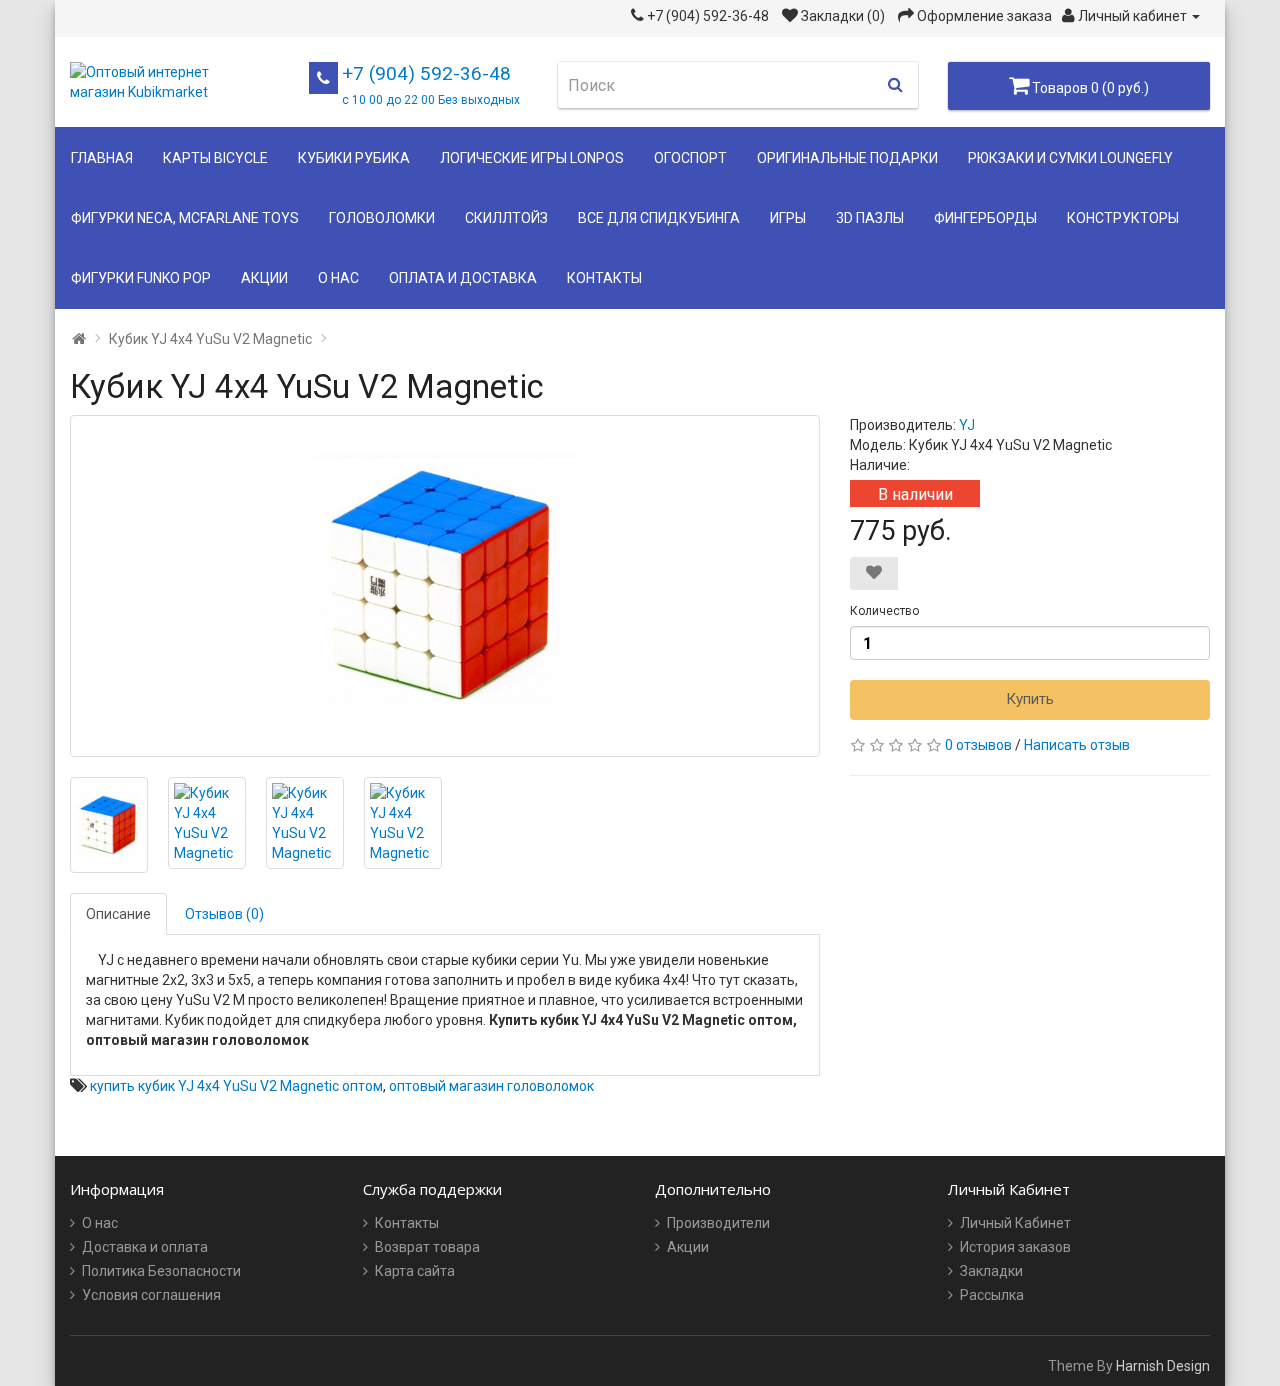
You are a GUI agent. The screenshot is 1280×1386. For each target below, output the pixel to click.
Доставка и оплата (145, 1247)
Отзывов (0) (224, 914)
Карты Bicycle (215, 158)
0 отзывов (978, 745)
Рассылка (992, 1295)
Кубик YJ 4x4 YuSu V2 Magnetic (210, 339)
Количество (884, 611)
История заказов (1015, 1247)
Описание (118, 914)
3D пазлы (870, 218)
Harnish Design (1163, 1366)
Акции (264, 278)
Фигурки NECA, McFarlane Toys (185, 218)
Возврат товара (427, 1247)
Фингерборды (985, 218)
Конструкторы (1123, 218)
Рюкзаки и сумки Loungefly (1070, 158)
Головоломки (382, 218)
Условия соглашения (151, 1295)
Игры (788, 218)
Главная (102, 158)
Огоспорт (690, 158)
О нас (338, 278)
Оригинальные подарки (847, 158)
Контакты (604, 278)
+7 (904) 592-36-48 (431, 84)
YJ (967, 425)
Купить (1030, 699)
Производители (718, 1223)
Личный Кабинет (1015, 1223)
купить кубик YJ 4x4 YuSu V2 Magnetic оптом (236, 1086)
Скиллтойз (506, 218)
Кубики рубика (354, 158)
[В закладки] (874, 573)
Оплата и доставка (463, 278)
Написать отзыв (1077, 745)
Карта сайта (415, 1271)
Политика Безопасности (161, 1271)
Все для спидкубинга (659, 218)
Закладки (991, 1271)
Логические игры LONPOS (532, 158)
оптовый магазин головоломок (491, 1086)
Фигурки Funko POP (141, 278)
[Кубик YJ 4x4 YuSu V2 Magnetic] (445, 586)
